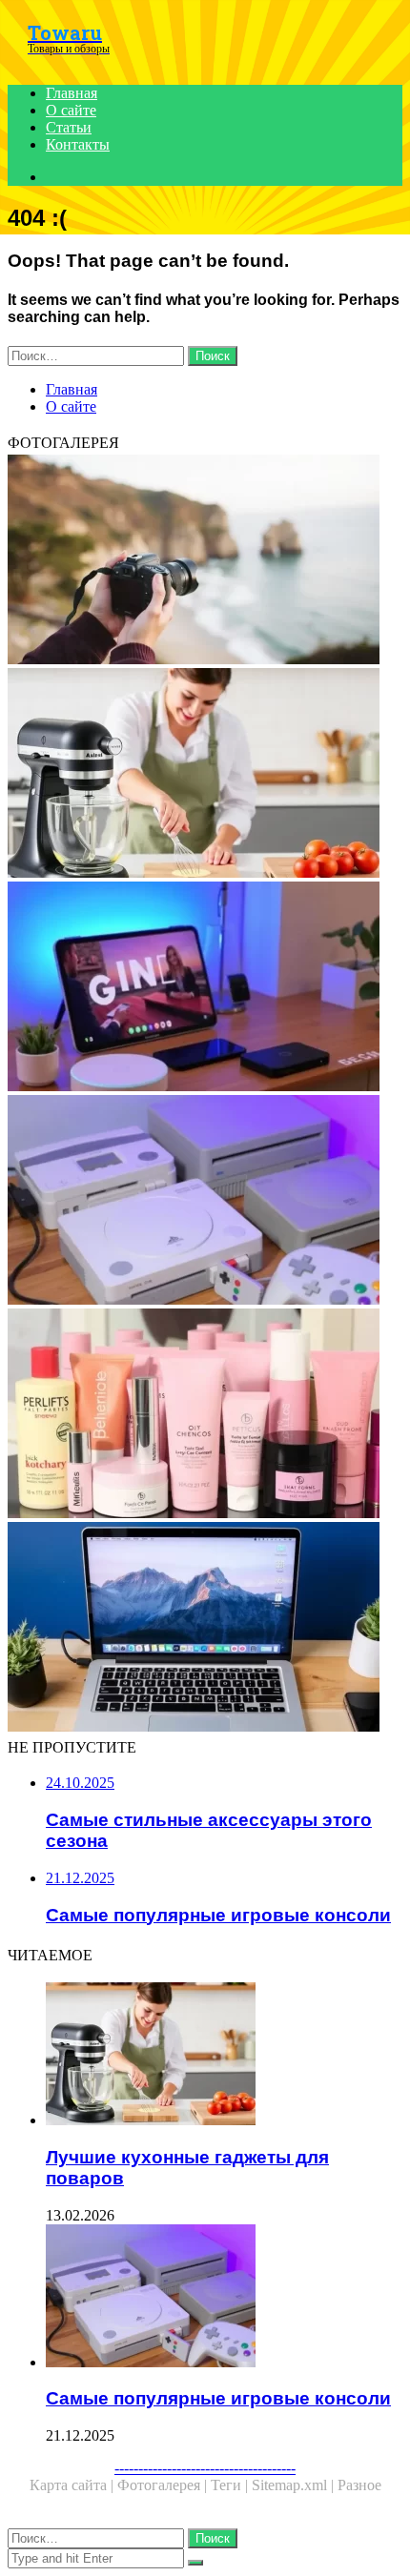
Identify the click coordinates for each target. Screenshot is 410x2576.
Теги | (231, 2485)
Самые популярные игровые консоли (218, 2398)
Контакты (78, 144)
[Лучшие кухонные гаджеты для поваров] (205, 775)
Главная (72, 93)
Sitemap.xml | (295, 2485)
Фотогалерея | (164, 2485)
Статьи (69, 127)
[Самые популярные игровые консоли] (205, 1202)
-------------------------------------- (205, 2468)
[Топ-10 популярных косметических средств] (205, 1415)
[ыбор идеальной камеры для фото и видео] (205, 561)
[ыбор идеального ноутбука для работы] (205, 1629)
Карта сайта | (73, 2485)
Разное (359, 2485)
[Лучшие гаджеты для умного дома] (205, 988)
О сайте (71, 110)
